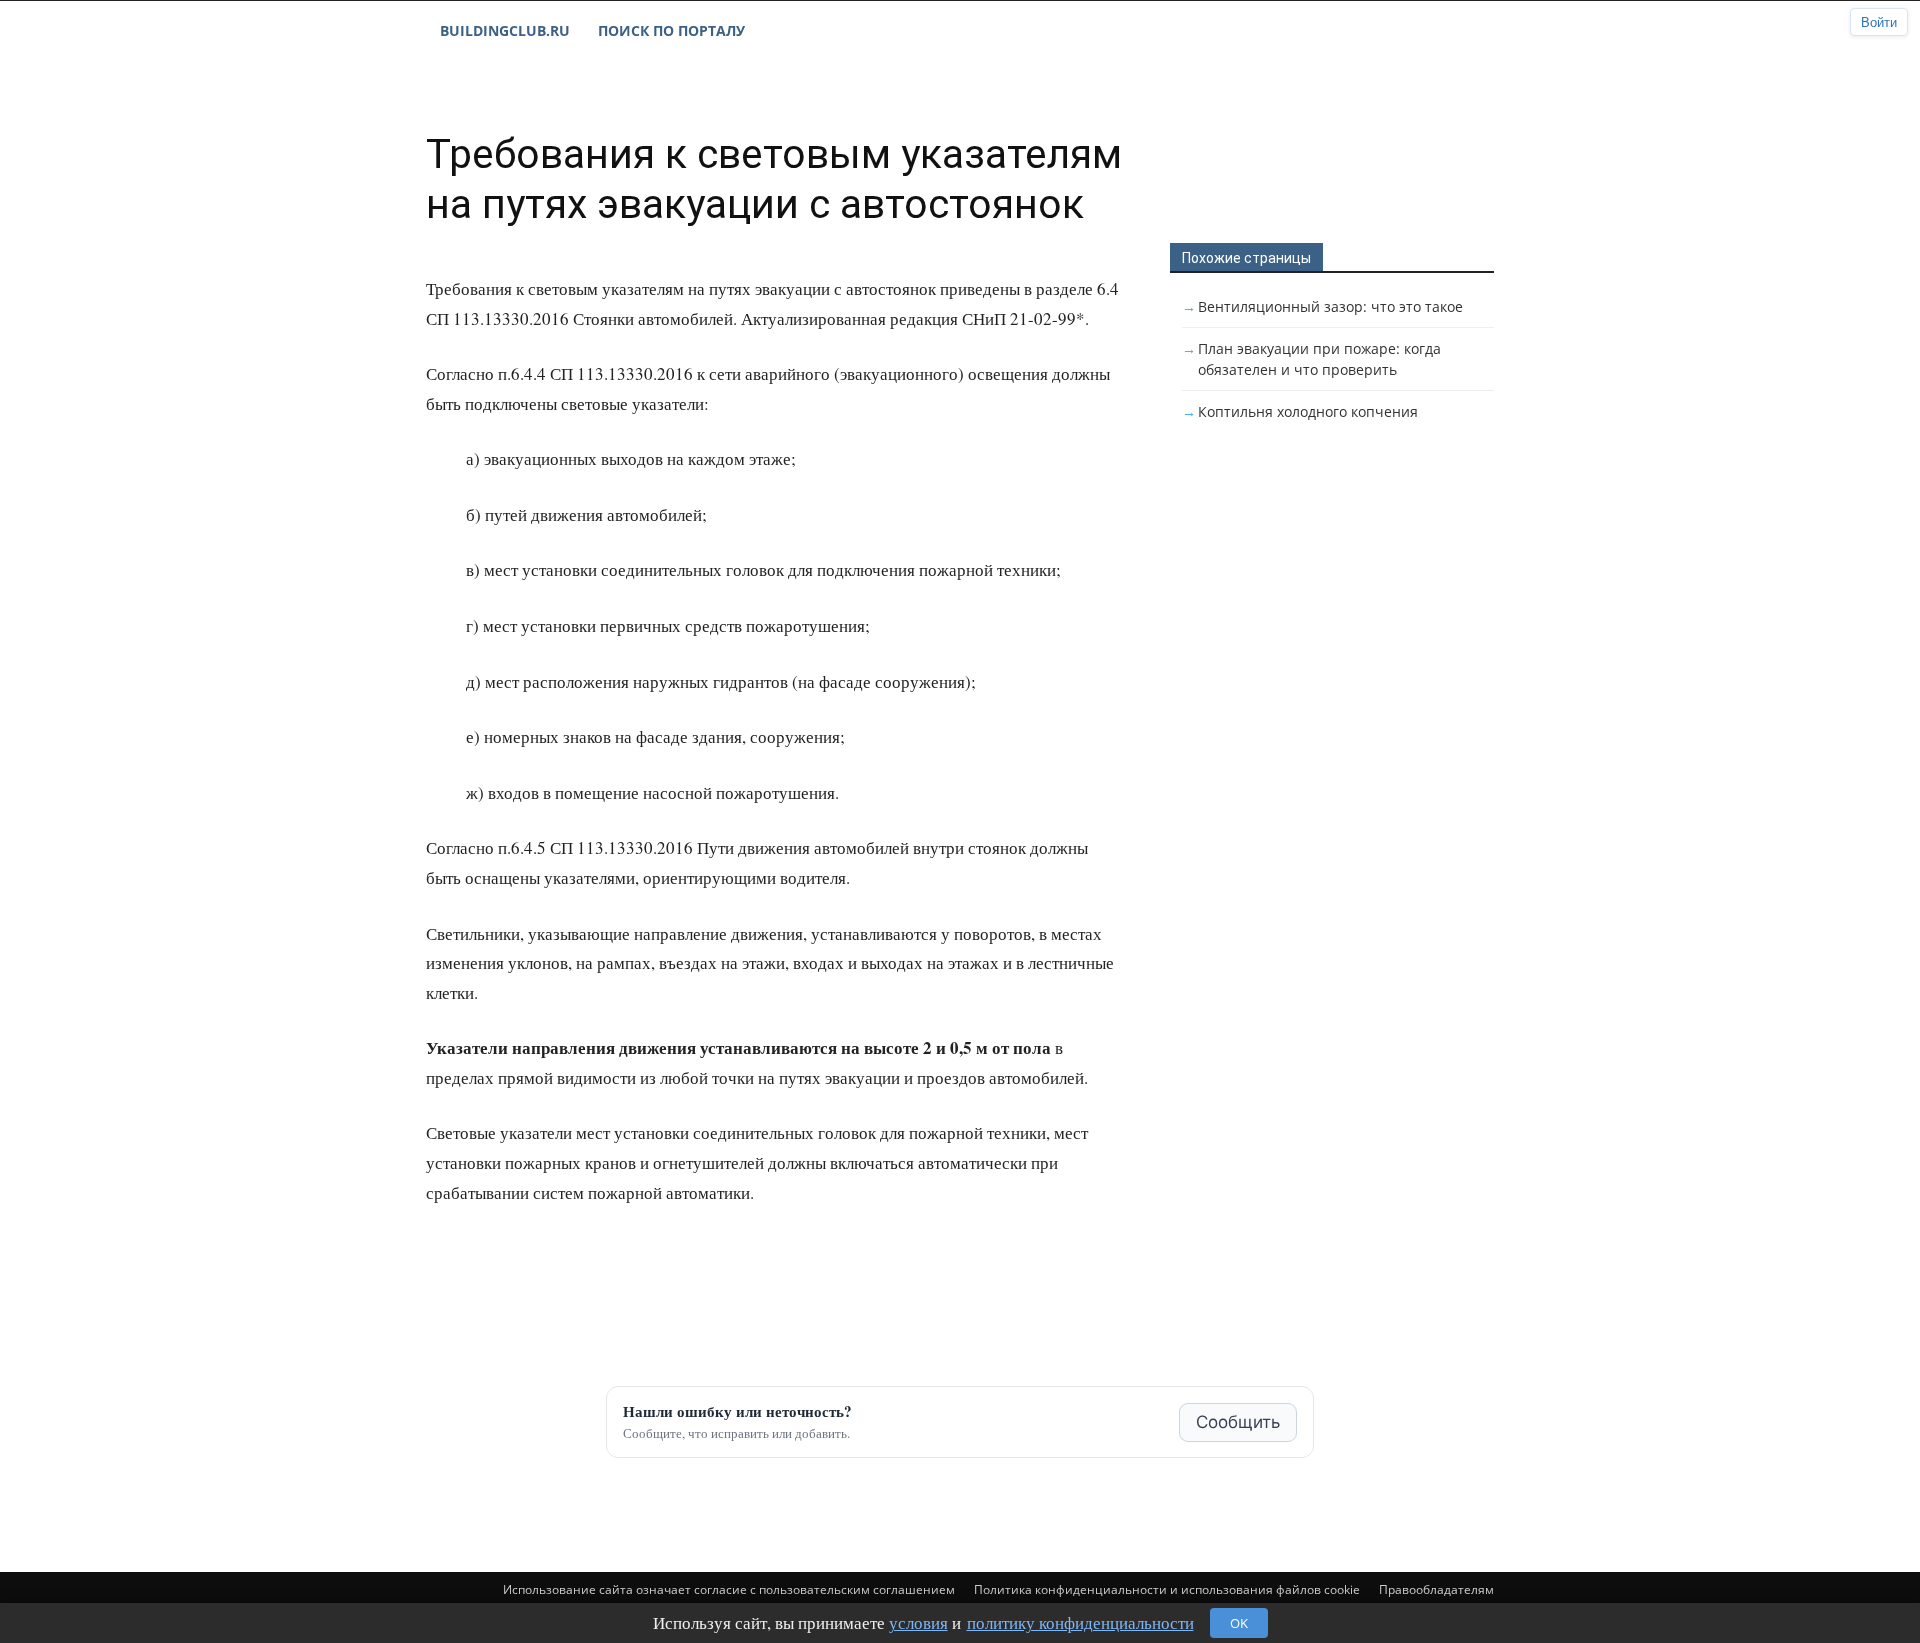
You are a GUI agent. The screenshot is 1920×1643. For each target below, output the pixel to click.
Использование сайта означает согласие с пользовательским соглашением (729, 1589)
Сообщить (1238, 1422)
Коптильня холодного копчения (1308, 411)
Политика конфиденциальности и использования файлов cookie (1167, 1589)
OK (1239, 1623)
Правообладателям (1436, 1589)
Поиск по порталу (671, 30)
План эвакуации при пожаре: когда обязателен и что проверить (1319, 359)
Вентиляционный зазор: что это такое (1330, 306)
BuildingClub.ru (505, 30)
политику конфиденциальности (1080, 1622)
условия (918, 1622)
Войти (1879, 22)
